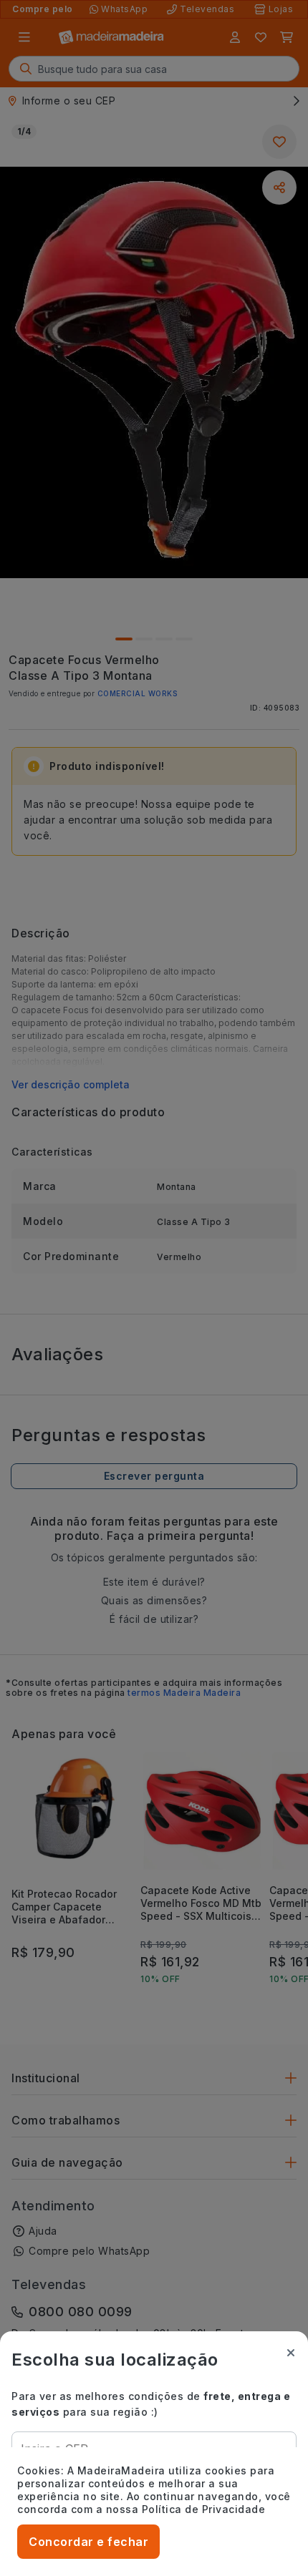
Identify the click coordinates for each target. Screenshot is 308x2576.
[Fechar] (291, 2353)
